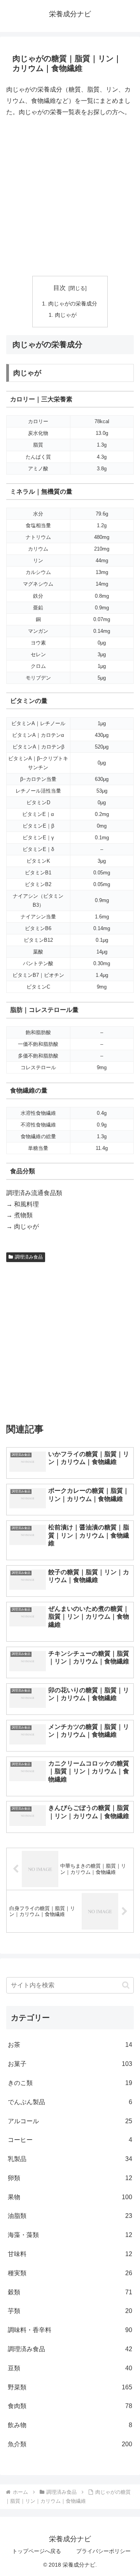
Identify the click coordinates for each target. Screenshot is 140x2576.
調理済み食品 (29, 1257)
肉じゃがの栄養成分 (73, 304)
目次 (59, 288)
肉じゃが (66, 315)
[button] (126, 1985)
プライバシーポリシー (103, 2551)
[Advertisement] (70, 197)
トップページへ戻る (37, 2551)
